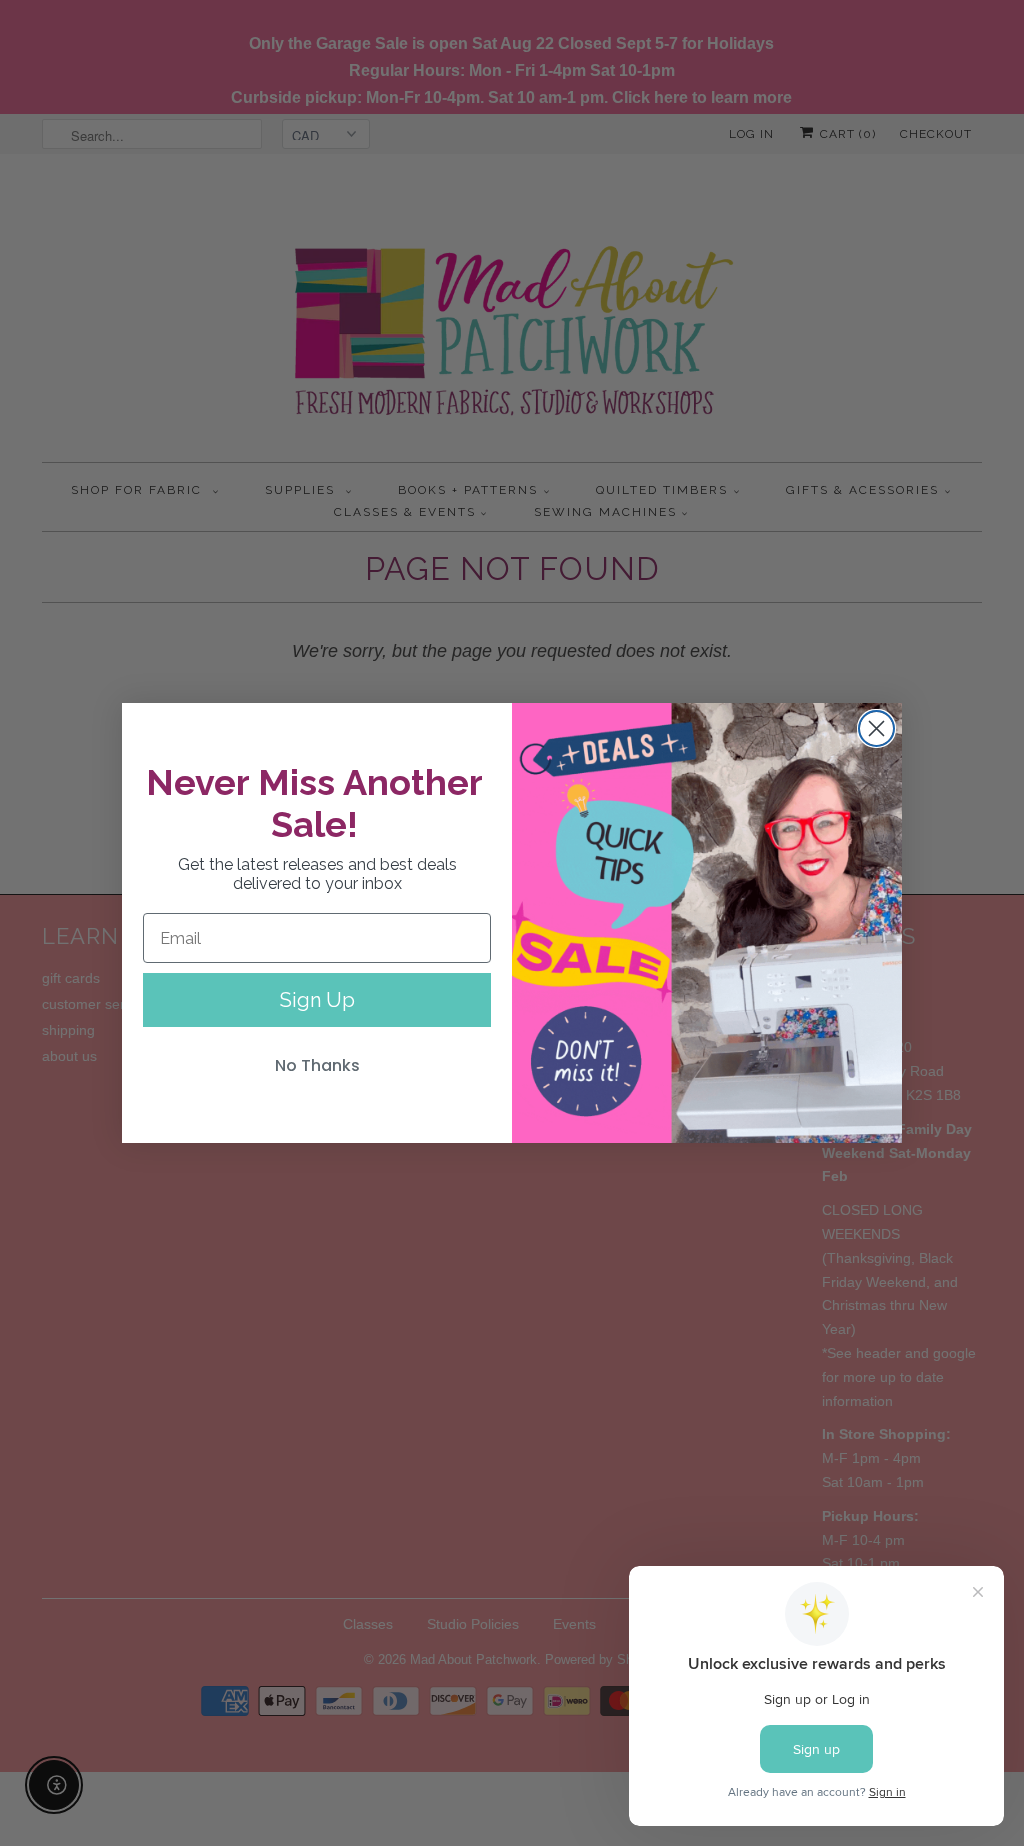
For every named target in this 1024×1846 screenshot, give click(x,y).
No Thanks (317, 1065)
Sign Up (317, 1000)
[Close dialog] (876, 728)
